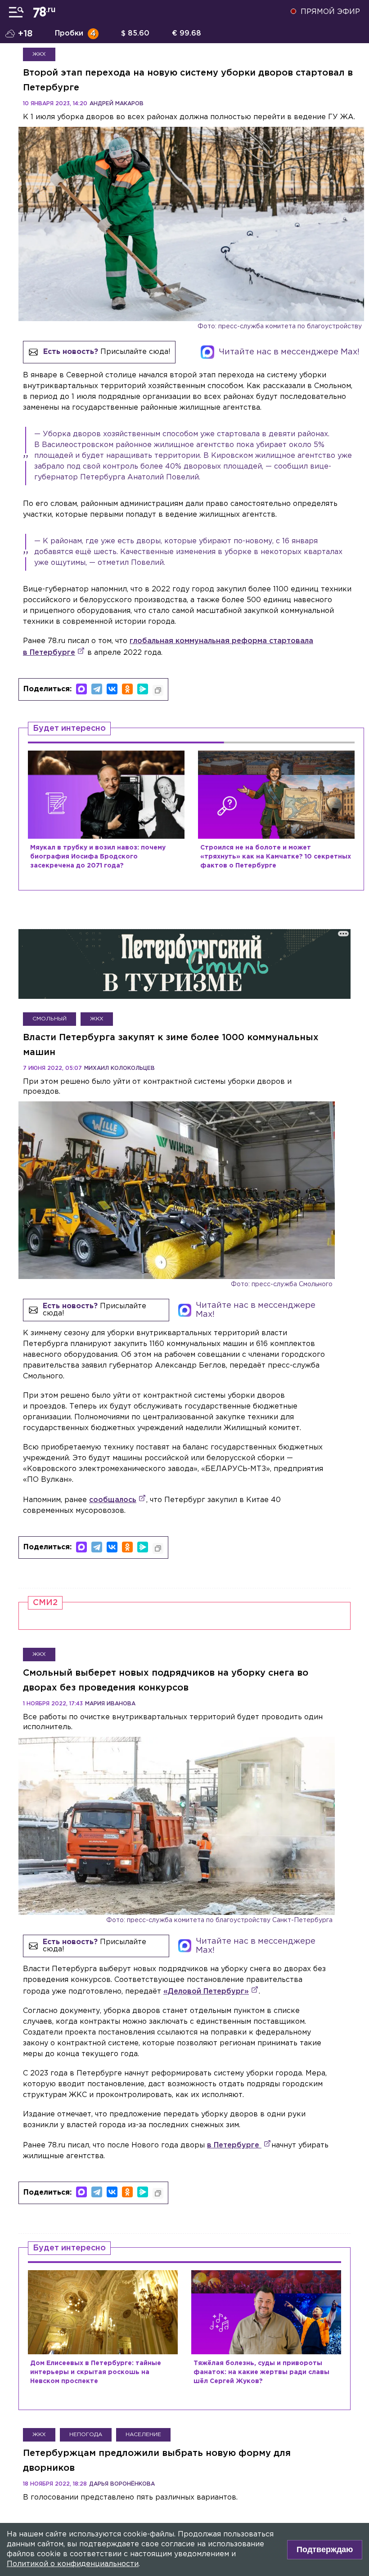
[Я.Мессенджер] (143, 689)
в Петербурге (234, 2145)
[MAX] (81, 689)
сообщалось (113, 1500)
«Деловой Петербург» (206, 1992)
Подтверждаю (325, 2549)
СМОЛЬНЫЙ (49, 1019)
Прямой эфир (330, 12)
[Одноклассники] (127, 689)
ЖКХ (39, 54)
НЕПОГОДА (86, 2435)
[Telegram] (97, 689)
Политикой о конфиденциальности (73, 2564)
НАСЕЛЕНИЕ (143, 2435)
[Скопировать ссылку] (158, 690)
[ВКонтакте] (112, 689)
